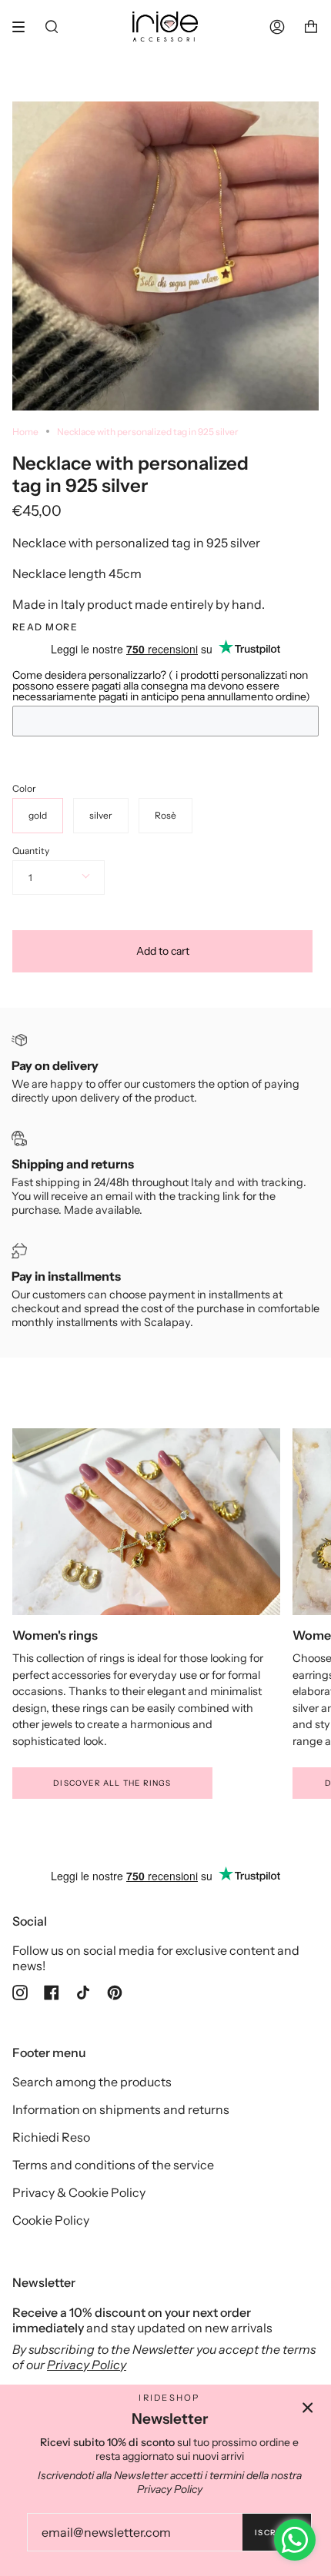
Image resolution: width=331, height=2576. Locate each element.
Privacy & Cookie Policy (79, 2192)
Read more (45, 627)
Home (25, 432)
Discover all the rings (112, 1783)
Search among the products (92, 2082)
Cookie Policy (51, 2220)
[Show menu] (24, 27)
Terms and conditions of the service (113, 2165)
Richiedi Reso (51, 2137)
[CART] (311, 27)
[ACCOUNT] (277, 27)
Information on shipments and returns (121, 2109)
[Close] (308, 2408)
